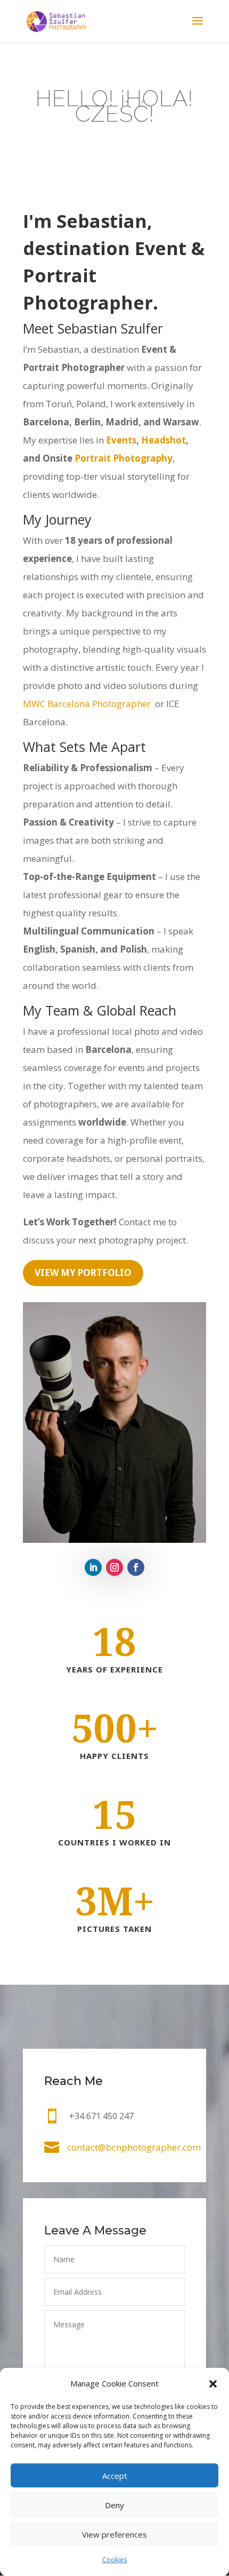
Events (121, 440)
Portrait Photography (124, 458)
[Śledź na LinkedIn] (93, 1567)
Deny (114, 2505)
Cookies (114, 2560)
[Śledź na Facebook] (136, 1567)
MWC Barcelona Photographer (88, 704)
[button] (213, 2384)
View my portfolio (83, 1273)
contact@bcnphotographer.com (134, 2147)
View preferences (114, 2534)
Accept (115, 2476)
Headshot (163, 440)
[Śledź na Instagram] (114, 1567)
